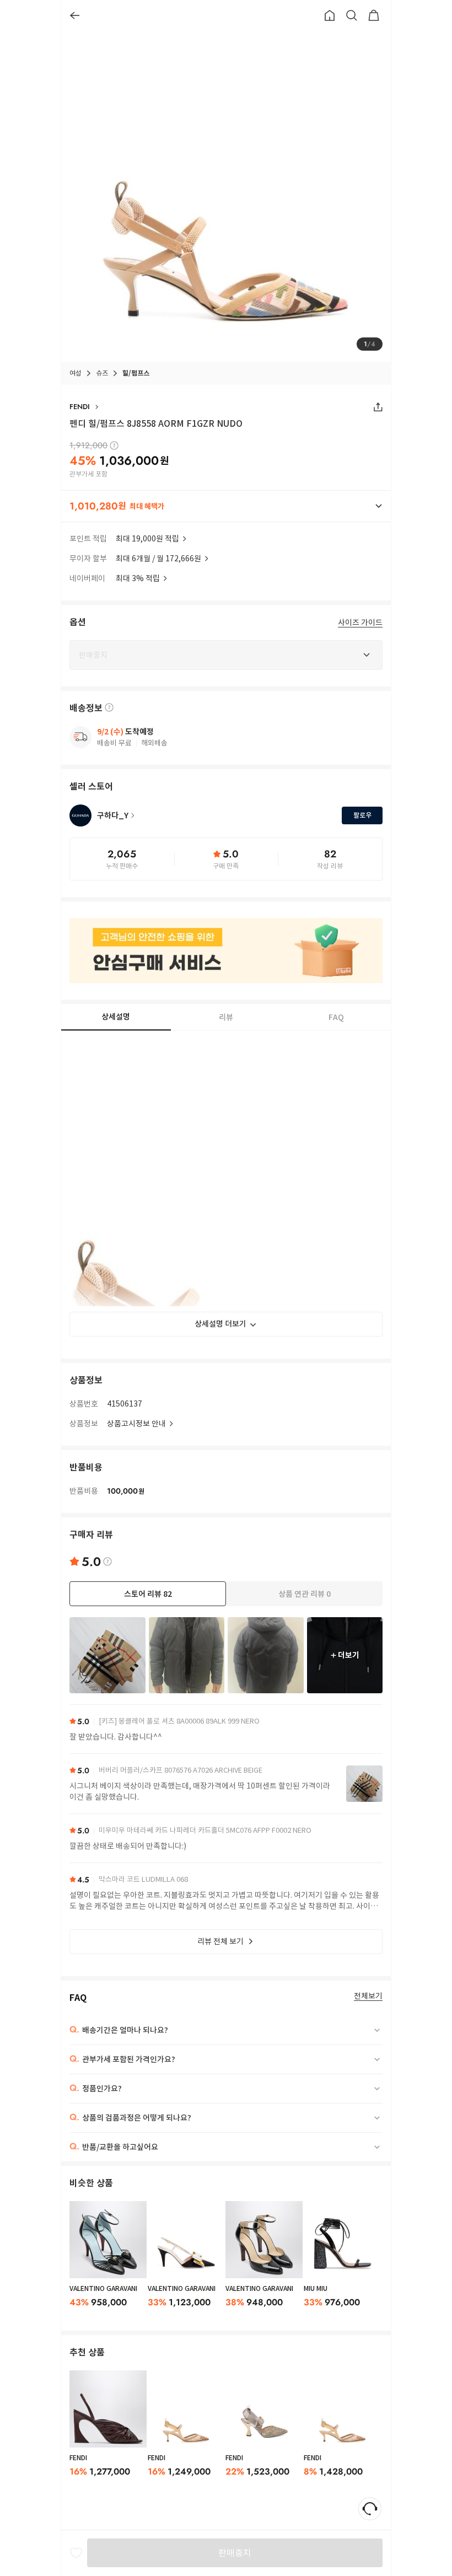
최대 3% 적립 (138, 578)
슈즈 (102, 373)
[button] (226, 506)
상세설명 (116, 1017)
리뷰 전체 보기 (220, 1941)
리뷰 (226, 1017)
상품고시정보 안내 (136, 1424)
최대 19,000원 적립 (147, 539)
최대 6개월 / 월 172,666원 (158, 559)
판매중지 (235, 2553)
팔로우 (362, 815)
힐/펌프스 (136, 373)
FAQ (336, 1017)
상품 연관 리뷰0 (305, 1594)
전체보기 (368, 1996)
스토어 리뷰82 (148, 1594)
